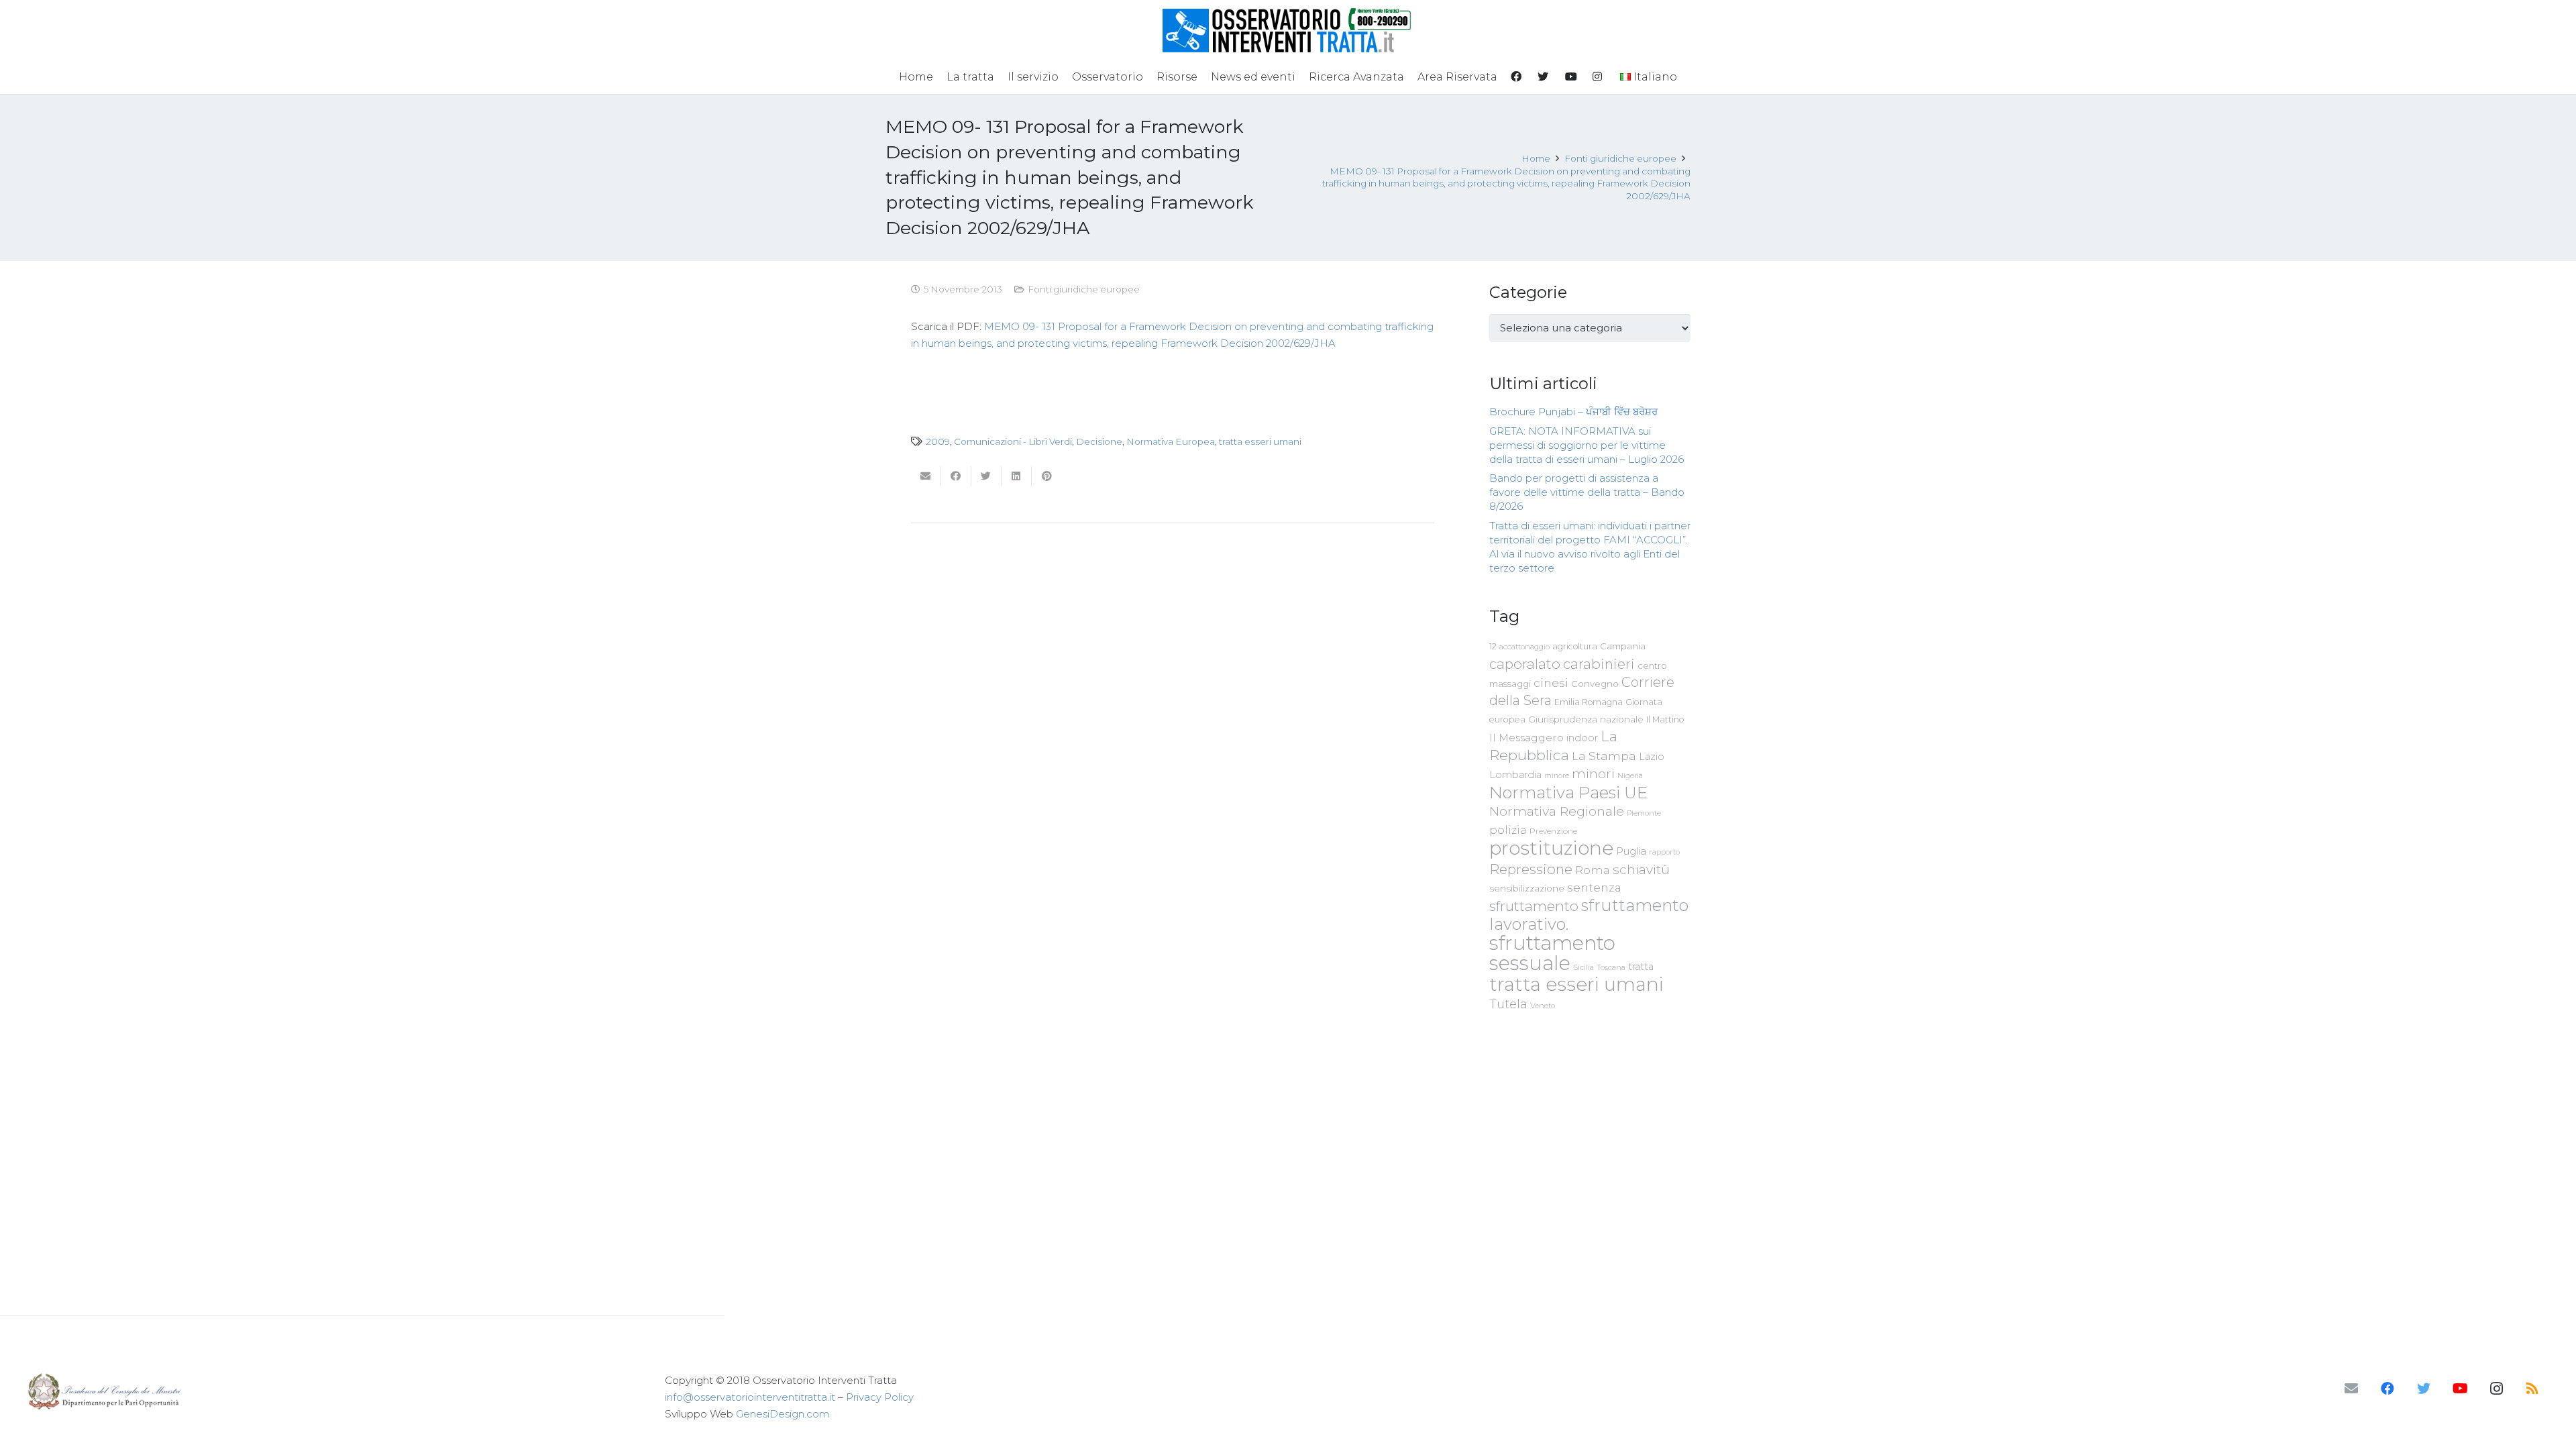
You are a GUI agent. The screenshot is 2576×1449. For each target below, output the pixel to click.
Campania (1623, 646)
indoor (1582, 738)
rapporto (1664, 852)
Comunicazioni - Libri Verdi (1013, 441)
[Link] (1288, 30)
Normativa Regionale (1557, 811)
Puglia (1631, 851)
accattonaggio (1524, 647)
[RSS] (2532, 1389)
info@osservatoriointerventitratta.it (750, 1397)
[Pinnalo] (1047, 476)
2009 (938, 441)
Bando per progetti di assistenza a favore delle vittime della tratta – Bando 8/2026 (1587, 492)
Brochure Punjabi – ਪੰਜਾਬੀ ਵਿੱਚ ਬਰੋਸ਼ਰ (1573, 412)
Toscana (1611, 967)
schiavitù (1641, 870)
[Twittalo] (986, 476)
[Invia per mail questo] (926, 476)
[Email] (2351, 1389)
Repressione (1531, 869)
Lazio (1652, 757)
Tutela (1508, 1004)
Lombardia (1515, 775)
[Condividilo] (956, 476)
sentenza (1594, 887)
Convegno (1595, 684)
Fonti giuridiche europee (1084, 289)
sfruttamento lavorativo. (1589, 915)
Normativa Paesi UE (1568, 792)
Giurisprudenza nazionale (1586, 719)
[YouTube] (2460, 1389)
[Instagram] (2496, 1389)
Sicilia (1584, 967)
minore (1557, 776)
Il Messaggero (1526, 738)
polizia (1508, 830)
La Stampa (1604, 756)
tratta (1641, 967)
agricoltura (1575, 646)
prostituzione (1551, 848)
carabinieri (1599, 664)
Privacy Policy (880, 1397)
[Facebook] (2387, 1389)
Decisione (1099, 441)
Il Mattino (1665, 719)
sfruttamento (1534, 906)
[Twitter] (2424, 1389)
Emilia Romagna (1589, 702)
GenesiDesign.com (783, 1414)
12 (1493, 646)
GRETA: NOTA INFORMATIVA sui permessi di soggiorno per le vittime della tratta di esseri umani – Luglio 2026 (1587, 445)
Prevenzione (1553, 831)
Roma (1593, 870)
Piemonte (1644, 813)
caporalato (1525, 664)
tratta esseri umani (1260, 441)
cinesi (1551, 683)
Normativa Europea (1171, 441)
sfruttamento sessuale (1552, 953)
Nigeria (1630, 775)
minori (1593, 774)
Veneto (1543, 1006)
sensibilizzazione (1527, 888)
